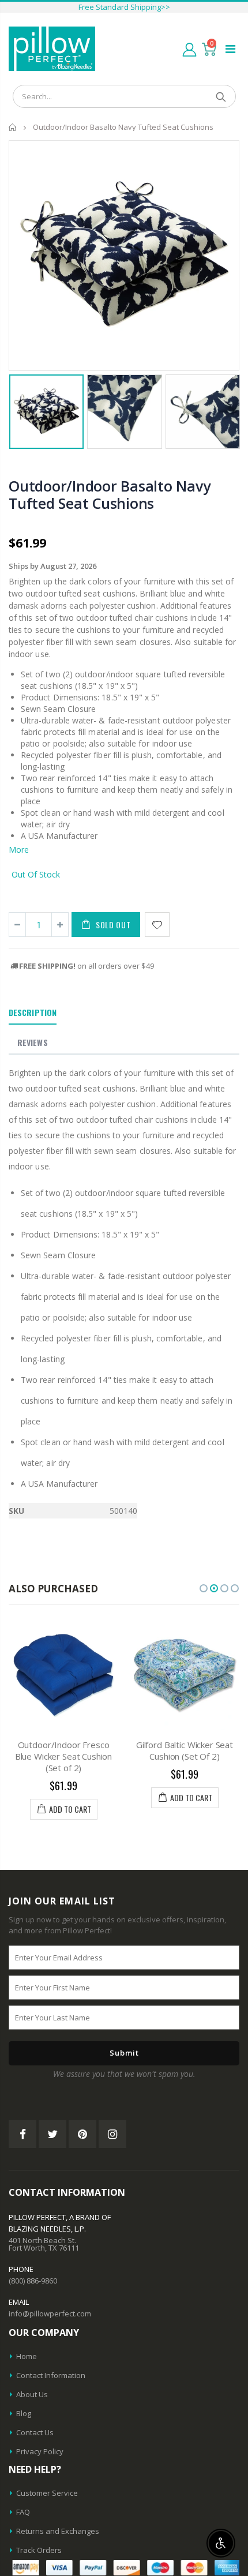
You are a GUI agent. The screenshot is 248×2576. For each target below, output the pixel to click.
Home (13, 127)
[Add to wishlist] (157, 925)
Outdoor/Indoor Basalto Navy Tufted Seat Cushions (109, 494)
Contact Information (51, 2375)
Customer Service (47, 2493)
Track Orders (39, 2550)
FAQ (23, 2512)
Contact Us (35, 2432)
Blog (24, 2413)
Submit (124, 2053)
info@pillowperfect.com (50, 2313)
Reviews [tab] (33, 1042)
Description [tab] (33, 1012)
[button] (204, 1588)
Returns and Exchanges (58, 2531)
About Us (32, 2394)
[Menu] (230, 49)
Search (221, 96)
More (19, 850)
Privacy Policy (40, 2451)
